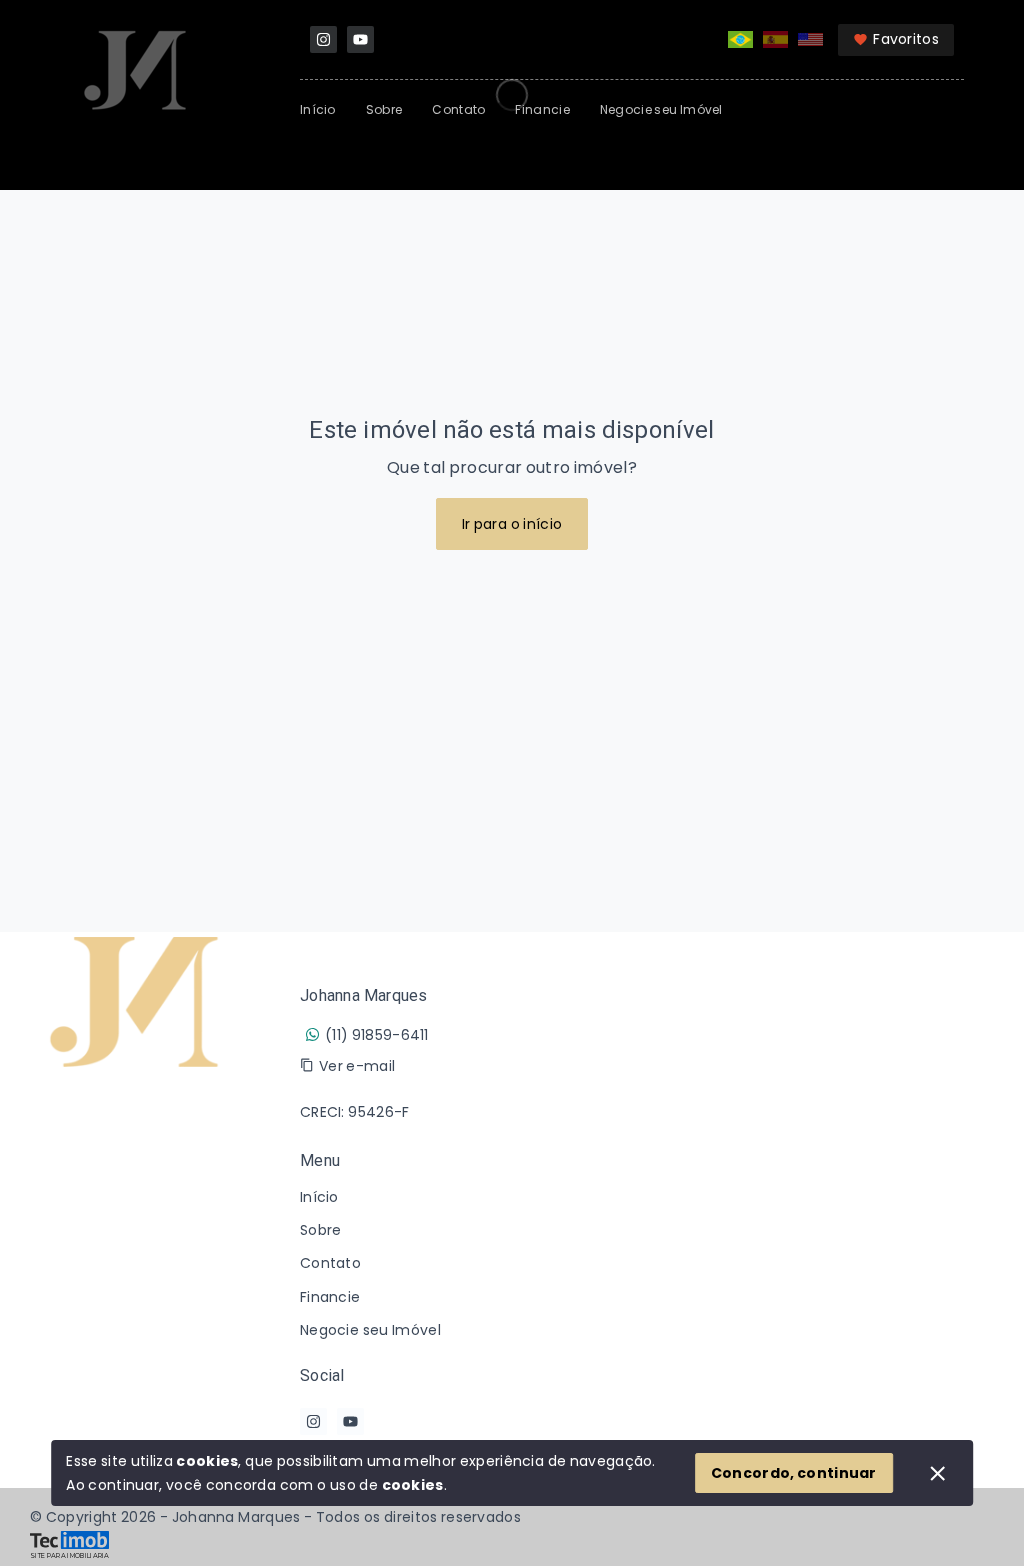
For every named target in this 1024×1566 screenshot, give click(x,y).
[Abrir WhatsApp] (974, 1515)
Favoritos (906, 39)
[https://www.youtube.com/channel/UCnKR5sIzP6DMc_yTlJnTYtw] (360, 39)
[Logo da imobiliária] (135, 1210)
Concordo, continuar (794, 1473)
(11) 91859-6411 (377, 1035)
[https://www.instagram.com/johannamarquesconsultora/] (323, 39)
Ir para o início (512, 524)
